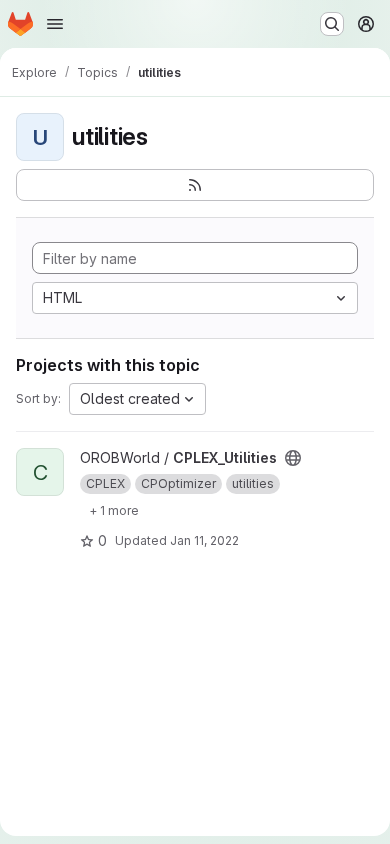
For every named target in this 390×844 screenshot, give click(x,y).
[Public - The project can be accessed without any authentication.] (293, 458)
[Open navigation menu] (55, 24)
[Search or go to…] (332, 24)
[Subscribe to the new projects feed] (195, 185)
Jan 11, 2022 (204, 540)
